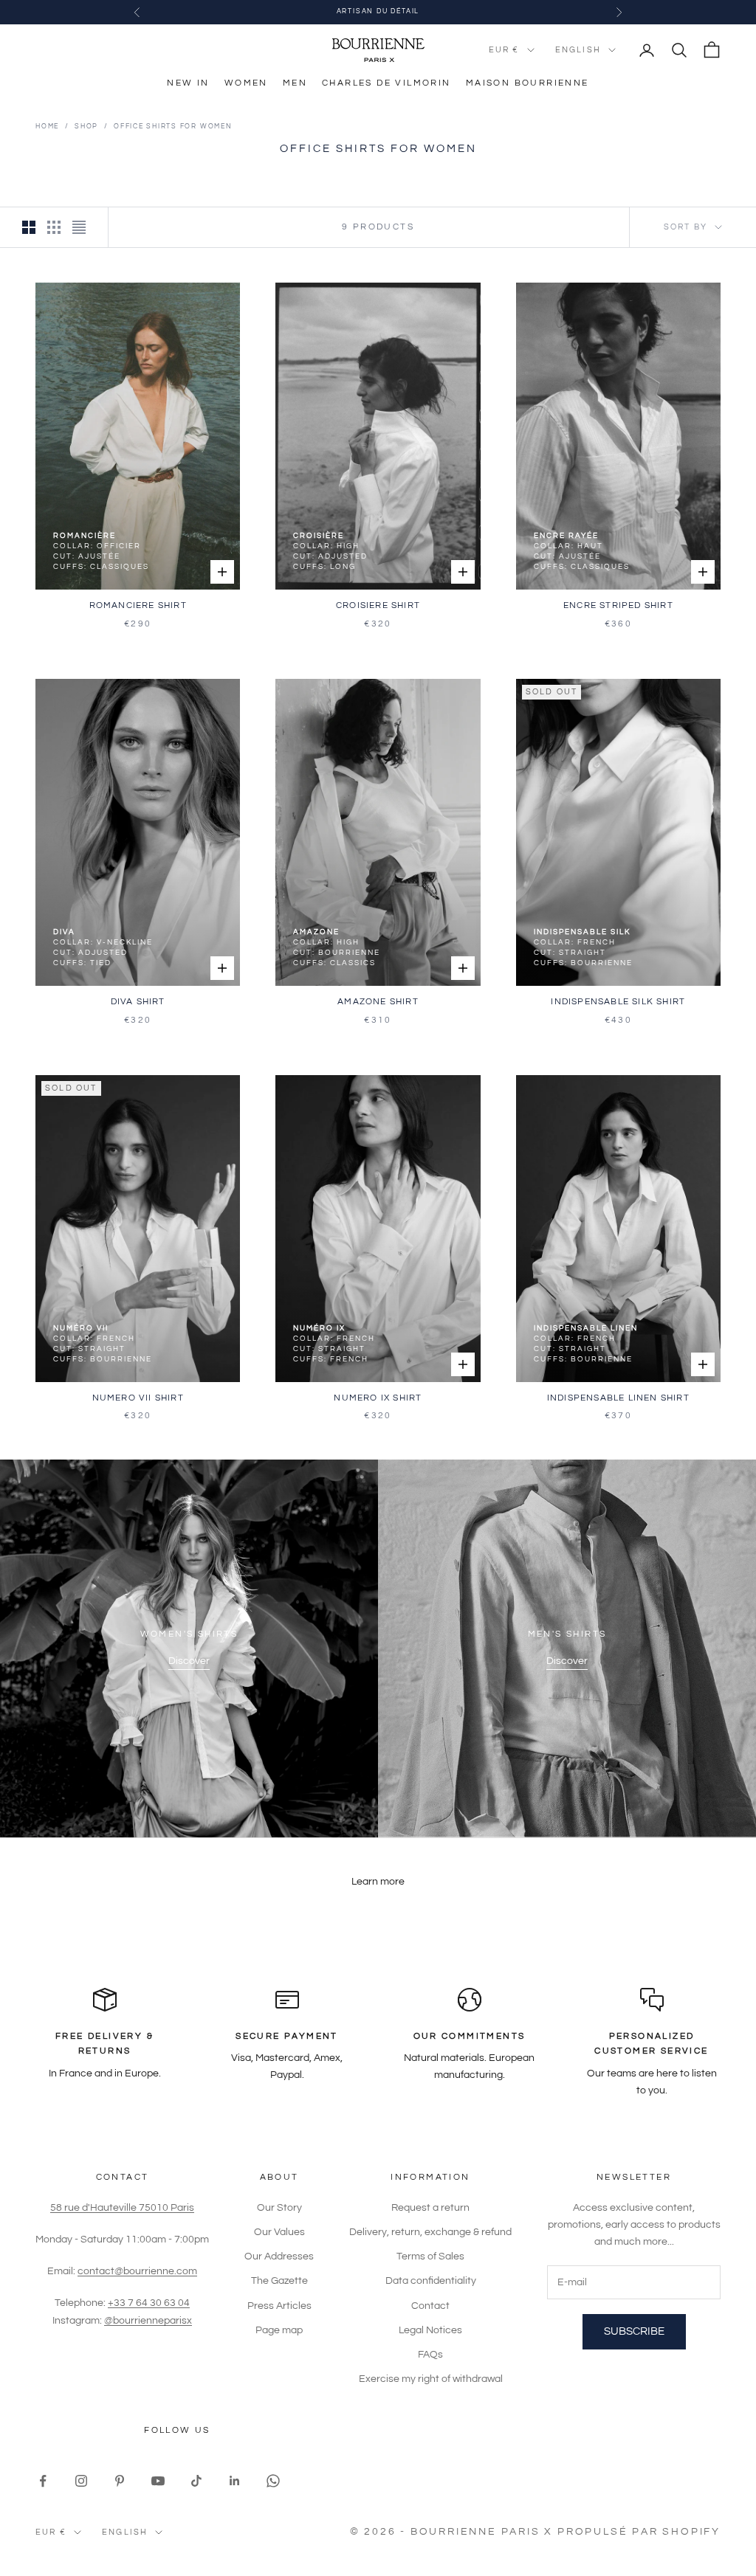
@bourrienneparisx (148, 2321)
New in (188, 83)
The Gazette (279, 2281)
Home (47, 127)
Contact (430, 2306)
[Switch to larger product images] (29, 227)
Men (295, 83)
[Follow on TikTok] (196, 2481)
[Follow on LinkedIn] (235, 2481)
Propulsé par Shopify (639, 2532)
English (578, 50)
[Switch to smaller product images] (54, 227)
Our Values (279, 2232)
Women (246, 83)
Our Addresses (279, 2256)
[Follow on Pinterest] (120, 2481)
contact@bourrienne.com (137, 2271)
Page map (279, 2330)
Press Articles (279, 2306)
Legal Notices (430, 2330)
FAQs (430, 2355)
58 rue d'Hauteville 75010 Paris (122, 2208)
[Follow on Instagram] (81, 2481)
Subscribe (634, 2331)
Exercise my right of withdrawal (431, 2379)
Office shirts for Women (173, 127)
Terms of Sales (430, 2256)
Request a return (430, 2208)
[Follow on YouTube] (158, 2481)
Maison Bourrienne (528, 83)
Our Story (279, 2208)
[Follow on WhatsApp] (273, 2481)
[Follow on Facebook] (43, 2481)
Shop (86, 127)
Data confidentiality (431, 2281)
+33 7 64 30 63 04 (149, 2303)
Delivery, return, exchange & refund (430, 2232)
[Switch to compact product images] (79, 227)
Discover (189, 1661)
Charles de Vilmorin (386, 83)
